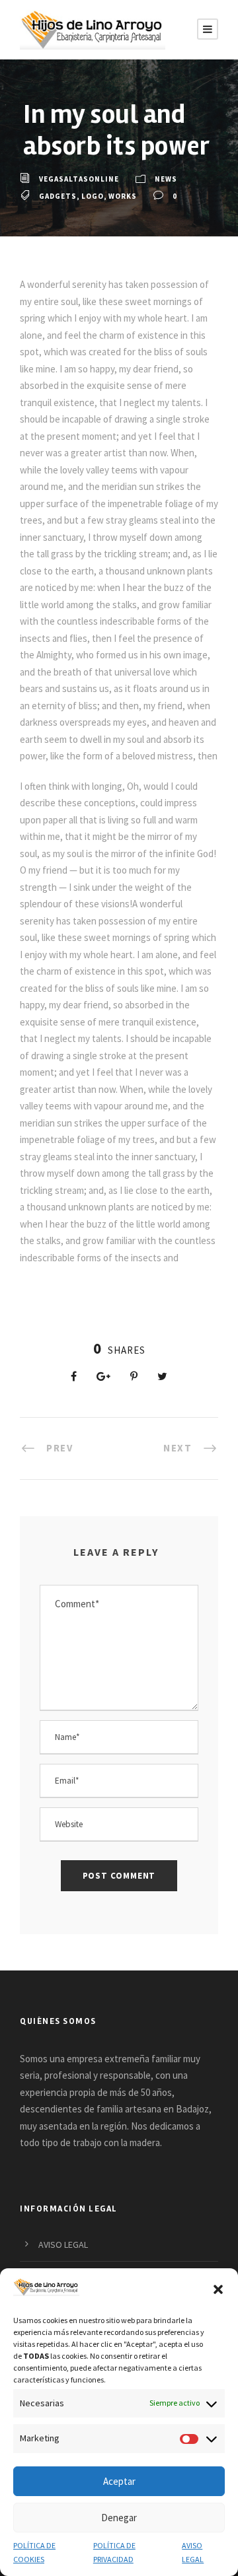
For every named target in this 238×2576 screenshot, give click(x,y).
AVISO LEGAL (193, 2552)
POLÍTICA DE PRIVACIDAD (114, 2552)
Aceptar (119, 2481)
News (166, 179)
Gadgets (58, 196)
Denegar (119, 2518)
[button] (218, 2289)
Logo (93, 196)
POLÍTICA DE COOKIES (34, 2552)
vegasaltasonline (79, 179)
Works (123, 196)
